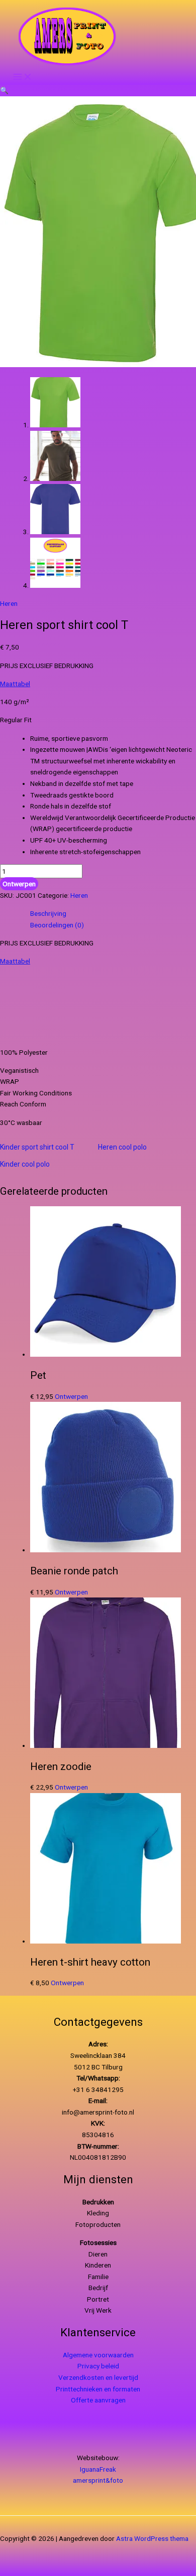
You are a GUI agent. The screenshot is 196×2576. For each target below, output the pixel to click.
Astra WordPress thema (152, 2538)
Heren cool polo (122, 1147)
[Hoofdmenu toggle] (23, 77)
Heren (9, 603)
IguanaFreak (98, 2469)
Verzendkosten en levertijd (98, 2377)
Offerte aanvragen (98, 2400)
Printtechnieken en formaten (98, 2389)
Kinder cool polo (25, 1164)
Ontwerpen (19, 884)
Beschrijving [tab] (48, 913)
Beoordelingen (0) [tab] (57, 925)
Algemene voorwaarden (98, 2355)
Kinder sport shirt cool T (37, 1147)
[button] (4, 90)
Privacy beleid (98, 2366)
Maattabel (15, 684)
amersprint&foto (98, 2480)
